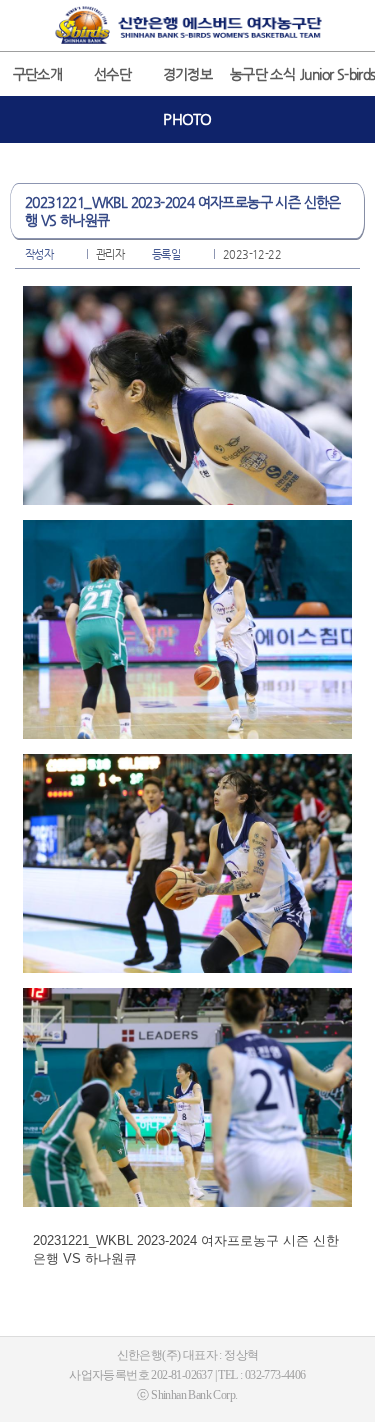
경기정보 (188, 74)
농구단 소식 (262, 74)
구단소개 (38, 74)
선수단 (112, 74)
